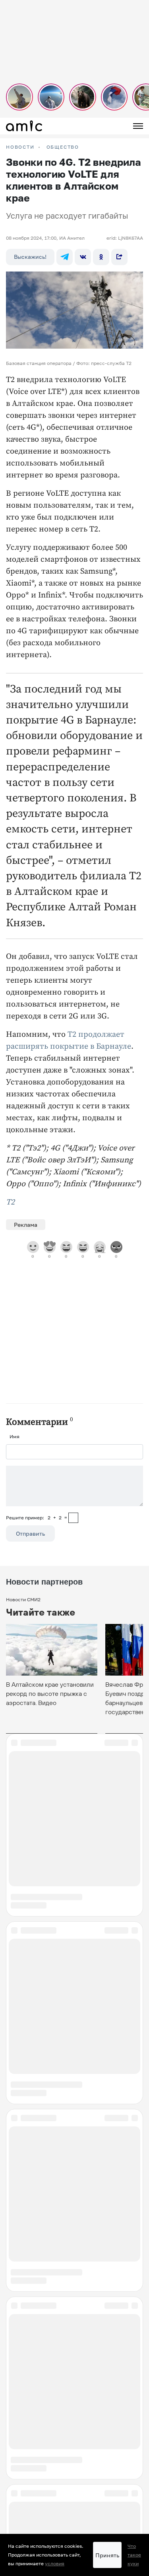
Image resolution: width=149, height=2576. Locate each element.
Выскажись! (30, 257)
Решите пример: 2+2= (37, 1518)
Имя (15, 1436)
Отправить (30, 1533)
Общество (63, 147)
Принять (107, 2555)
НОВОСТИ (20, 147)
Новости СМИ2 (23, 1599)
